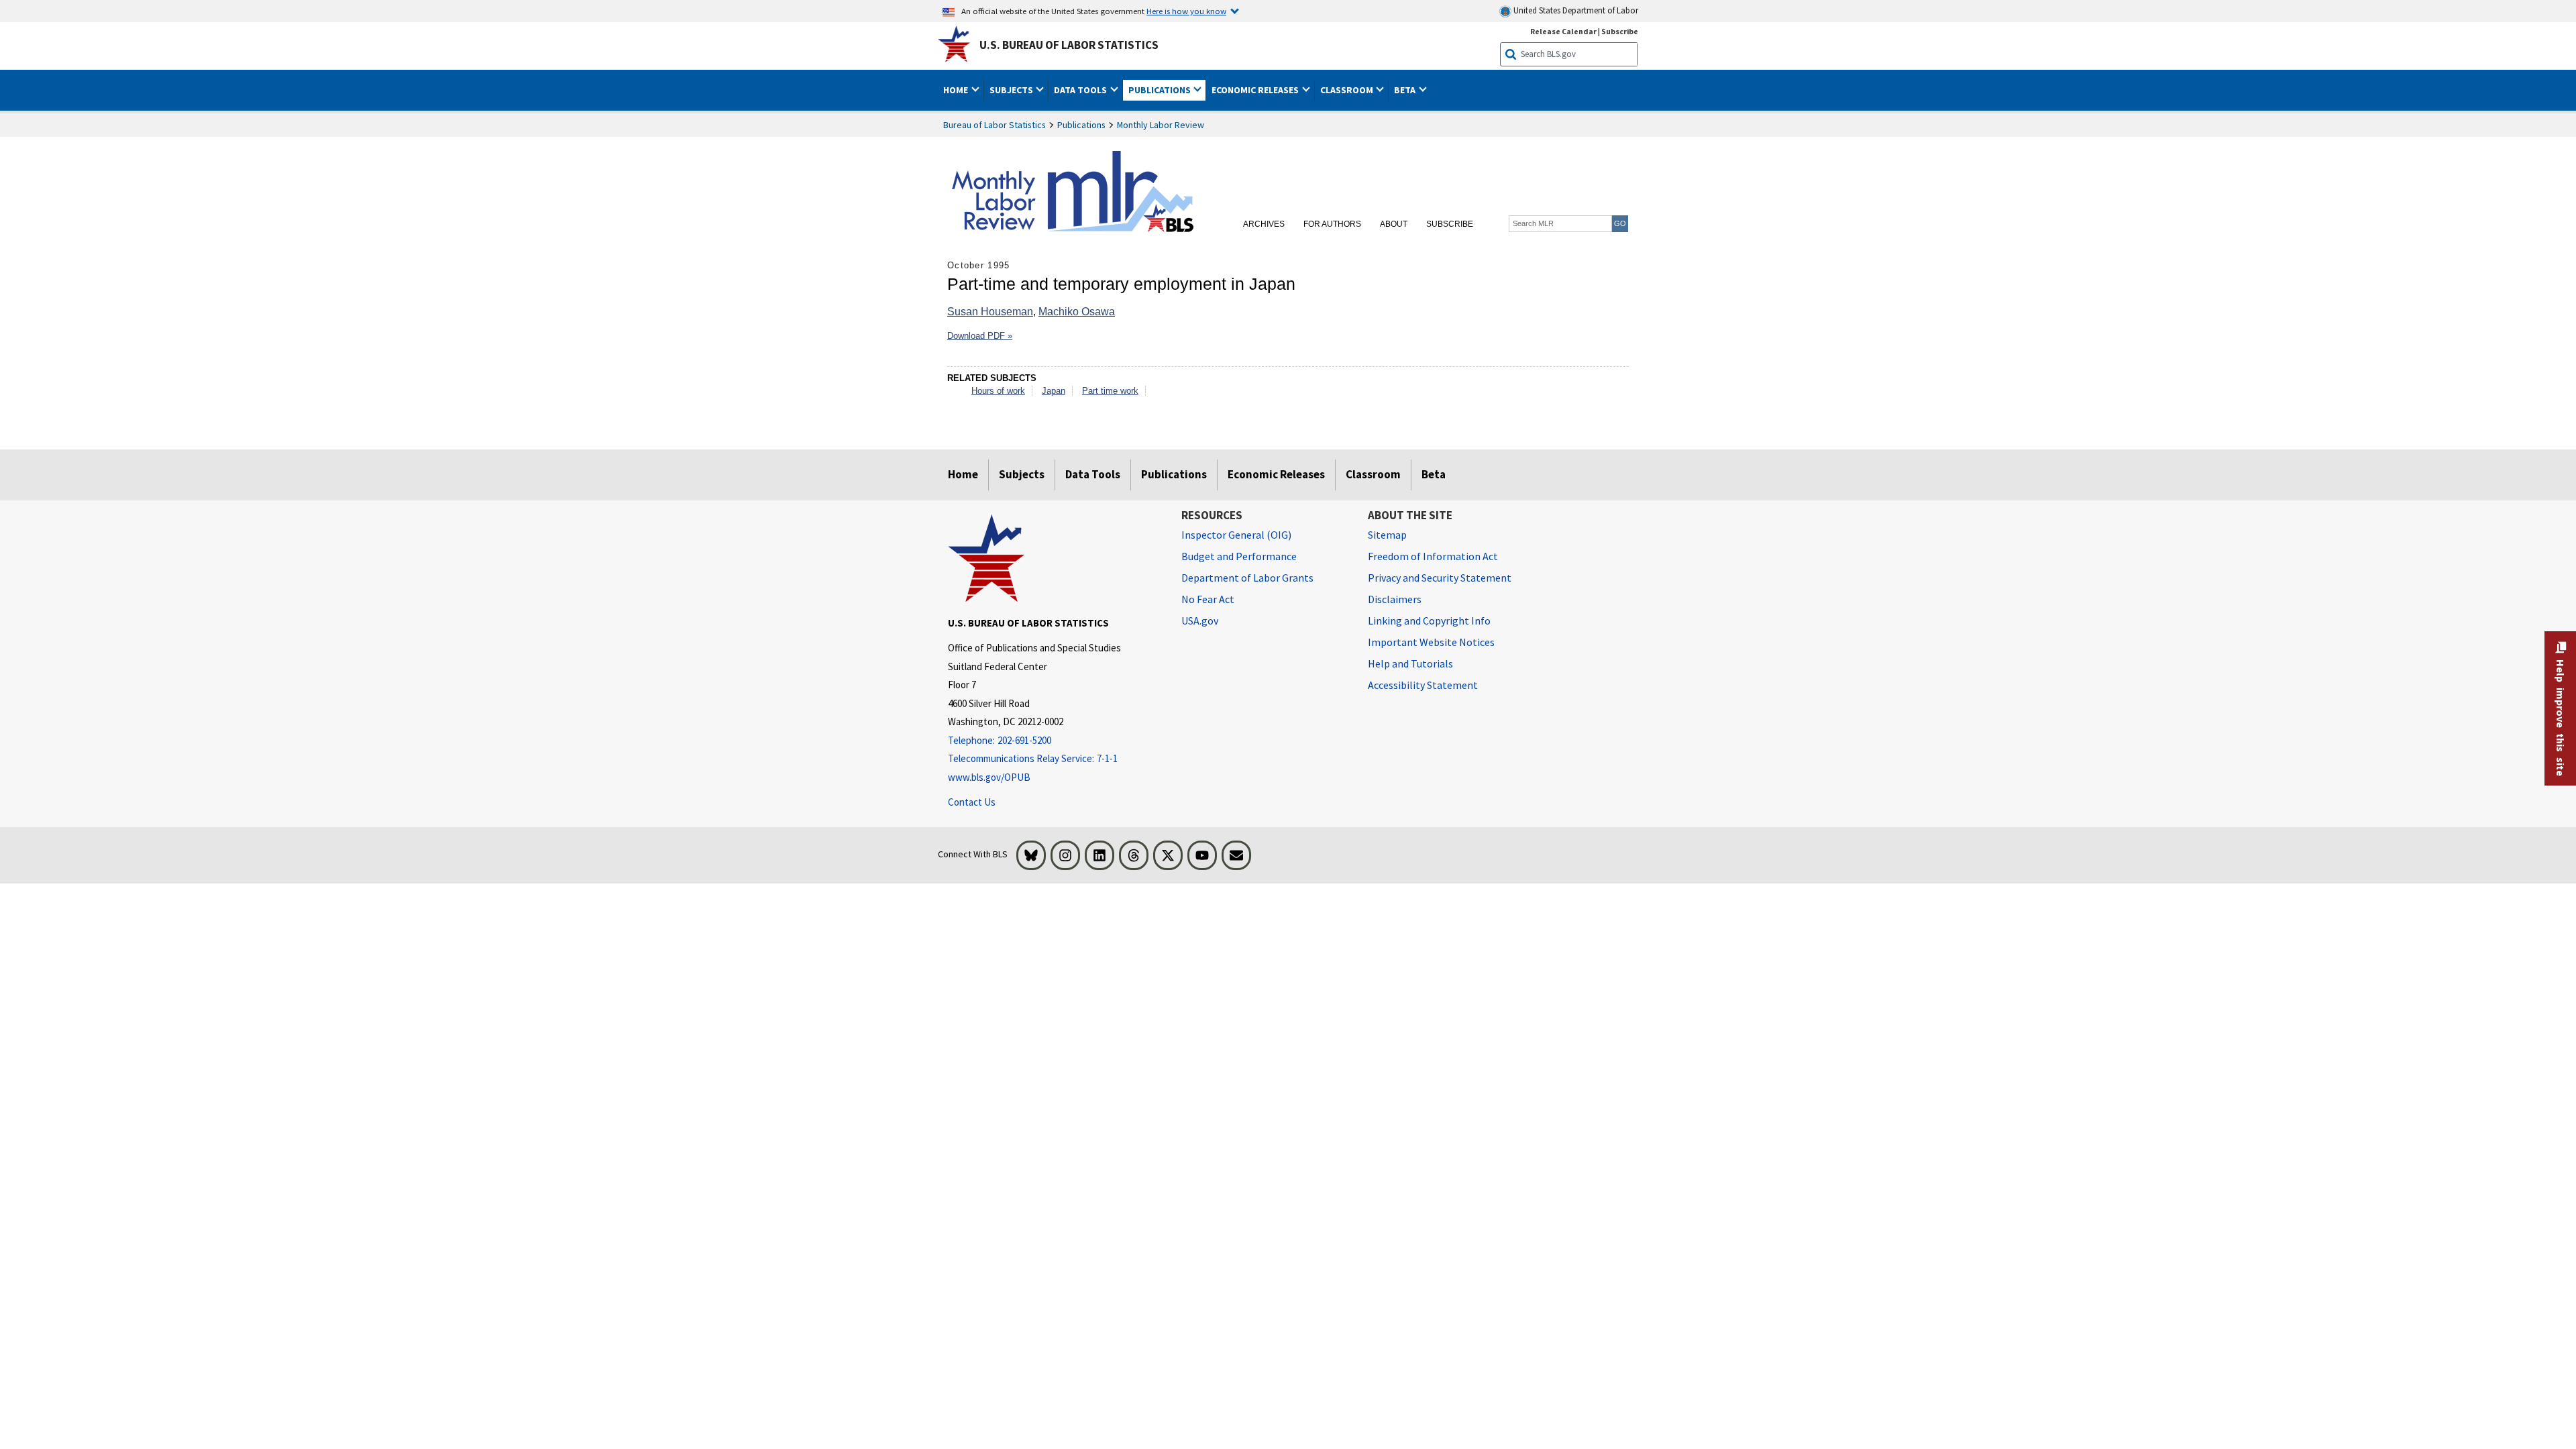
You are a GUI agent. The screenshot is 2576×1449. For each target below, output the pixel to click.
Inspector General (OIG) (1236, 535)
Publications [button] (1161, 90)
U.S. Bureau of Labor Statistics (1069, 45)
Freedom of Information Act (1433, 556)
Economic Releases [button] (1256, 90)
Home (963, 474)
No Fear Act (1208, 599)
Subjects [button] (1012, 90)
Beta (1434, 474)
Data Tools (1093, 474)
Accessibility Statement (1423, 685)
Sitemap (1387, 535)
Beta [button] (1406, 90)
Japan (1054, 391)
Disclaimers (1395, 599)
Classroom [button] (1348, 90)
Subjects (1022, 474)
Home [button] (957, 90)
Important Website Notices (1431, 642)
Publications (1081, 125)
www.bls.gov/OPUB (989, 777)
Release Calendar (1563, 31)
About (1394, 224)
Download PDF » (980, 336)
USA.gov (1200, 621)
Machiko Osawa (1077, 312)
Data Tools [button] (1081, 90)
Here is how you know (1186, 11)
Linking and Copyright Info (1429, 621)
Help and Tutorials (1410, 663)
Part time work (1110, 391)
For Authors (1332, 224)
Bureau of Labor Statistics (995, 125)
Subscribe (1620, 31)
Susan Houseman (990, 312)
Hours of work (998, 391)
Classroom (1373, 474)
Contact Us (972, 802)
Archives (1264, 224)
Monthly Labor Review (1161, 125)
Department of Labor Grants (1247, 578)
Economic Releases (1276, 474)
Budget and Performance (1239, 556)
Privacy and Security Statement (1440, 578)
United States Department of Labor (1575, 10)
